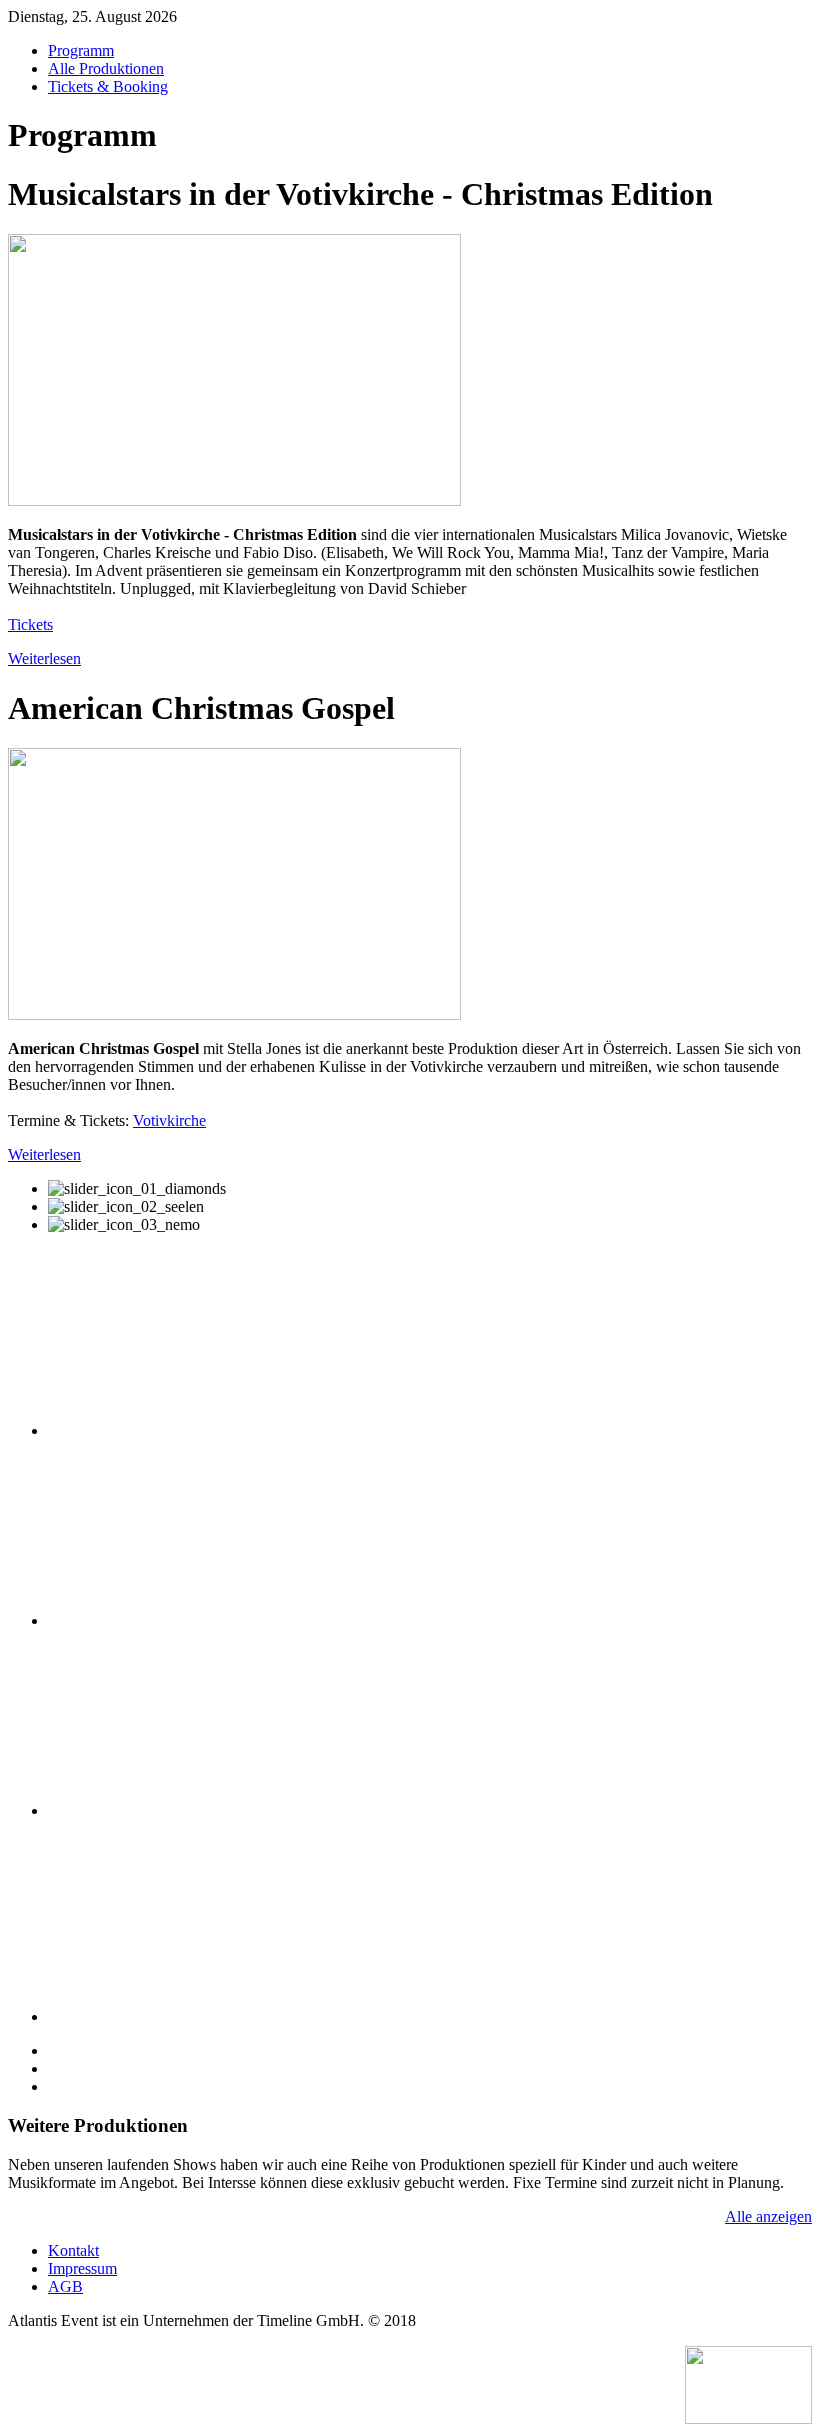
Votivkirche (169, 1120)
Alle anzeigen (768, 2216)
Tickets (30, 624)
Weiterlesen (44, 658)
